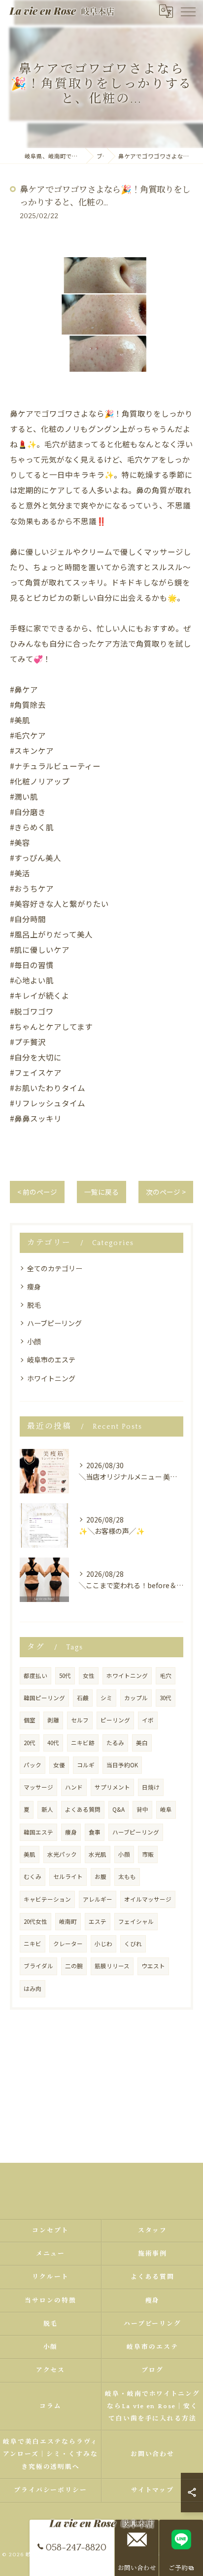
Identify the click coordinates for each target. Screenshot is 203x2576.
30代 (166, 1698)
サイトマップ (153, 2490)
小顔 (34, 1341)
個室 (30, 1720)
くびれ (133, 1944)
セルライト (68, 1876)
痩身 (34, 1287)
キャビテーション (47, 1899)
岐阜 (166, 1809)
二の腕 (74, 1966)
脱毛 (34, 1305)
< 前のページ (37, 1192)
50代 (65, 1676)
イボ (148, 1720)
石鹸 (83, 1698)
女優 (59, 1765)
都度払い (35, 1676)
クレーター (68, 1944)
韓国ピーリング (44, 1698)
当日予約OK (122, 1765)
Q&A (118, 1809)
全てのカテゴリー (55, 1268)
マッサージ (38, 1787)
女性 (89, 1676)
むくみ (33, 1876)
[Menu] (188, 11)
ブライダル (38, 1966)
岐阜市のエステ (51, 1360)
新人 (47, 1809)
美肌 (30, 1854)
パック (33, 1765)
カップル (136, 1698)
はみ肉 (33, 1989)
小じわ (103, 1944)
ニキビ (33, 1944)
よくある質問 (83, 1809)
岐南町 (68, 1921)
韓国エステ (38, 1832)
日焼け (151, 1787)
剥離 (53, 1720)
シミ (106, 1698)
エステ (98, 1921)
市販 (148, 1854)
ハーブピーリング (54, 1323)
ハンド (74, 1787)
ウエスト (153, 1966)
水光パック (62, 1854)
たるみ (115, 1743)
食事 (95, 1832)
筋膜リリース (112, 1966)
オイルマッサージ (148, 1899)
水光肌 (98, 1854)
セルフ (80, 1720)
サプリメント (112, 1787)
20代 (30, 1743)
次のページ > (166, 1192)
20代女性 (35, 1921)
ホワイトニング (51, 1378)
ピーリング (115, 1720)
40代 (53, 1743)
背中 (142, 1809)
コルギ (86, 1765)
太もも (127, 1876)
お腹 (101, 1876)
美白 (142, 1743)
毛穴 (166, 1676)
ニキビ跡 (83, 1743)
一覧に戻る (101, 1192)
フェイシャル (136, 1921)
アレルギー (98, 1899)
